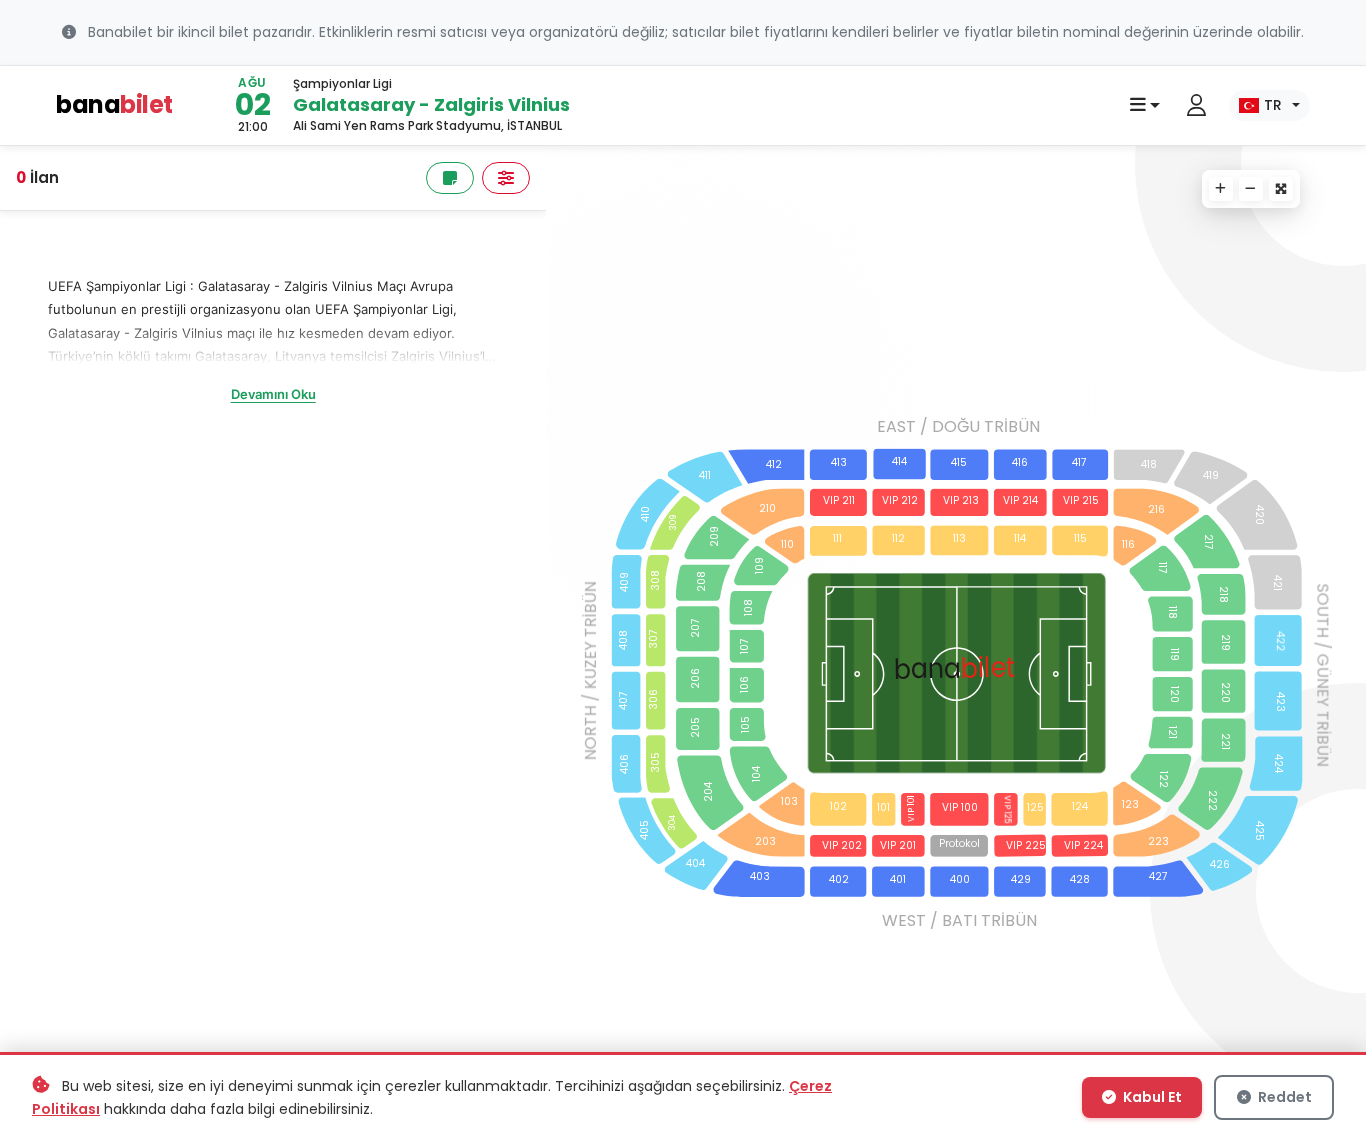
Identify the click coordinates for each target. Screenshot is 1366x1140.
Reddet (1283, 1097)
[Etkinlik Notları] (450, 178)
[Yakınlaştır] (1221, 189)
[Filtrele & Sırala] (506, 178)
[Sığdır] (1281, 189)
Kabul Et (1151, 1097)
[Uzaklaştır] (1251, 189)
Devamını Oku (273, 394)
